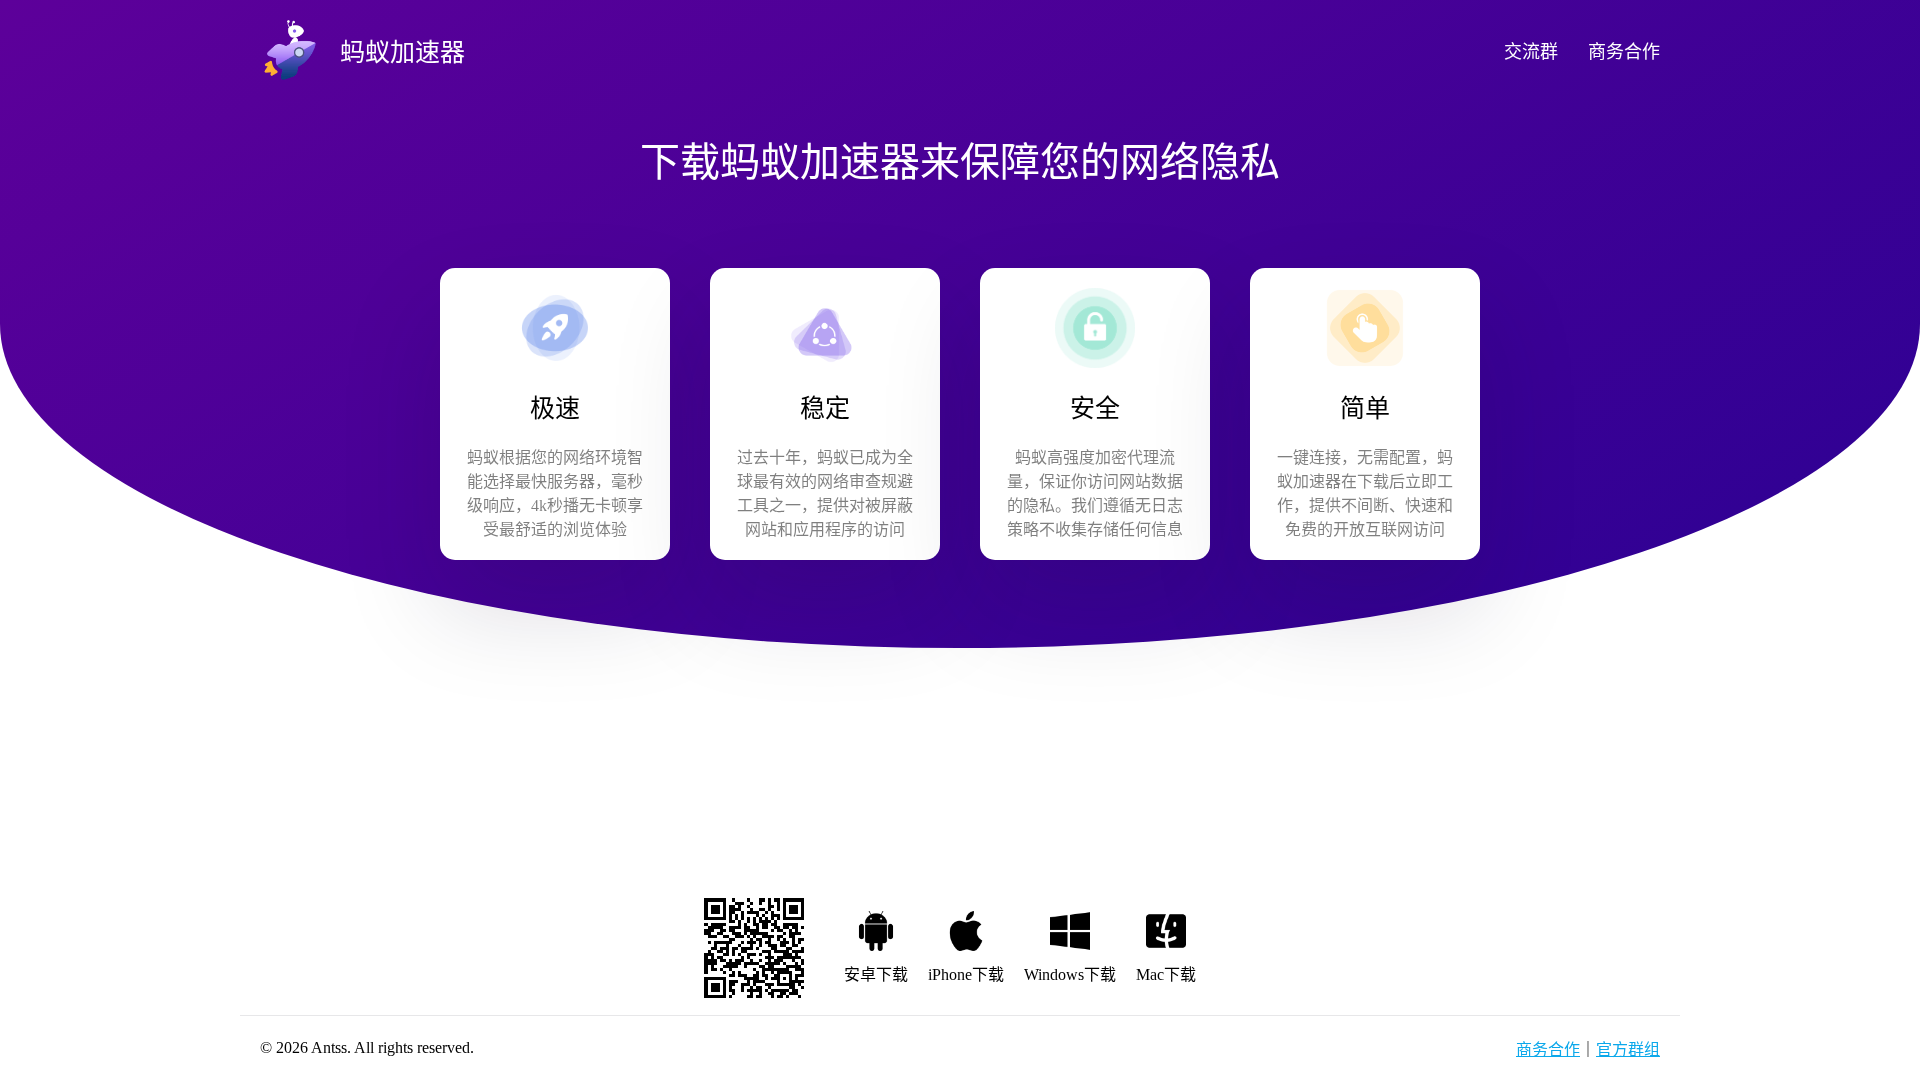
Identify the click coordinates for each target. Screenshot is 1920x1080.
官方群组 (1628, 1049)
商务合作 (1624, 52)
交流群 (1531, 52)
